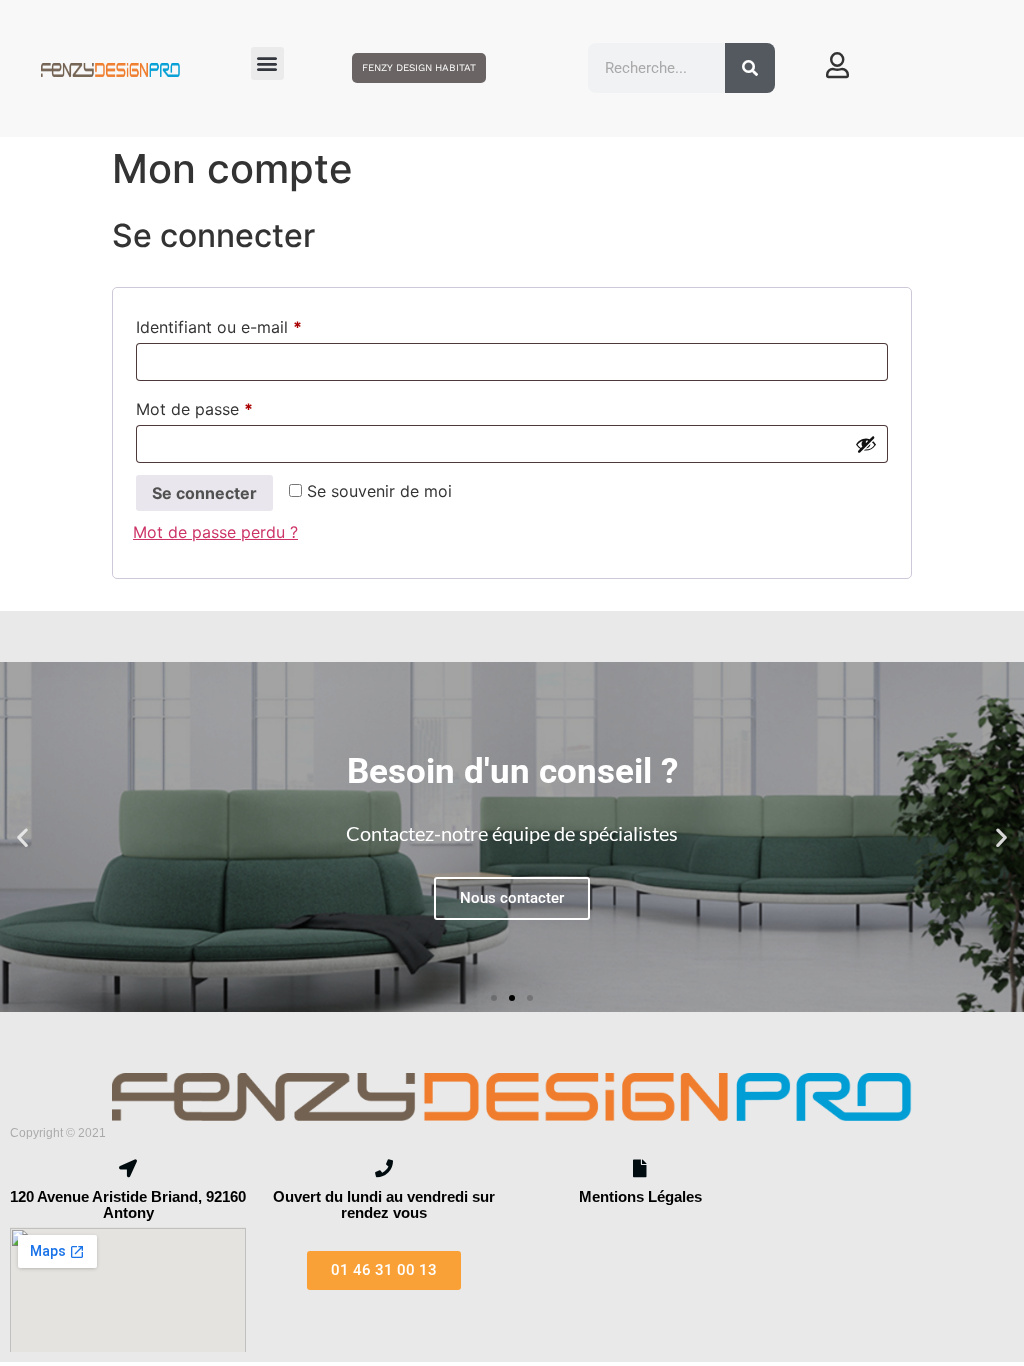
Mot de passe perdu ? (215, 532)
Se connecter (204, 493)
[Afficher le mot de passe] (866, 444)
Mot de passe (236, 406)
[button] (267, 63)
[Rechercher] (750, 68)
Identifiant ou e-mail (260, 324)
